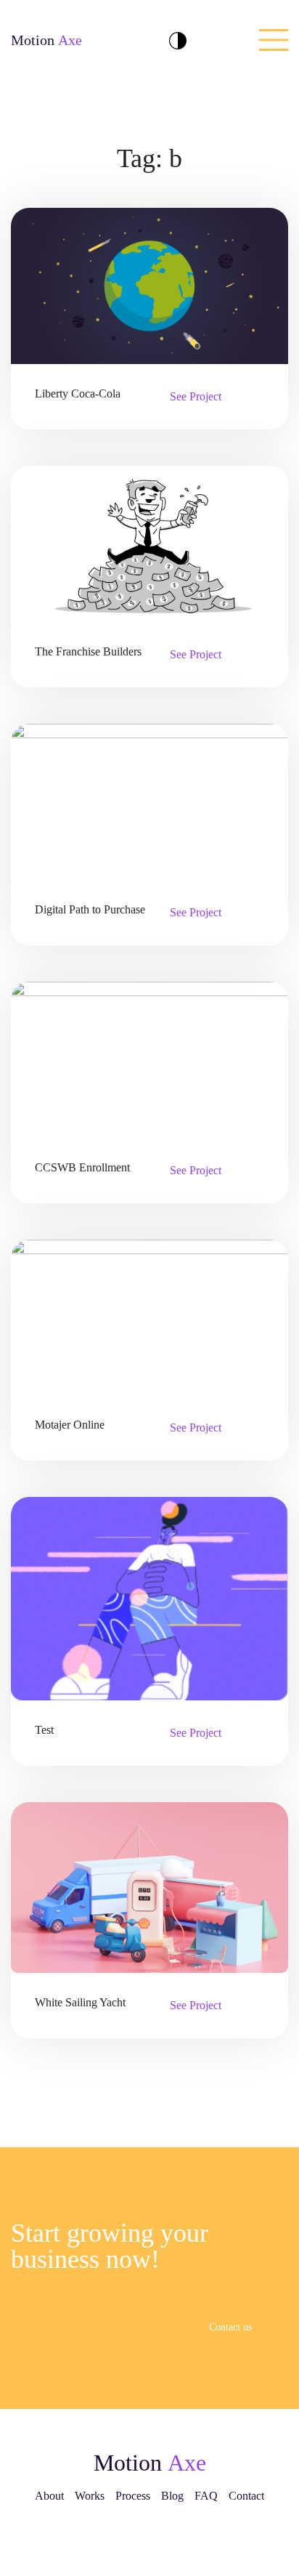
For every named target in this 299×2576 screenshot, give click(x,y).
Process (133, 2496)
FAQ (206, 2496)
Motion (46, 40)
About (49, 2496)
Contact (246, 2496)
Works (90, 2496)
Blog (172, 2496)
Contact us (232, 2327)
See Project (197, 396)
